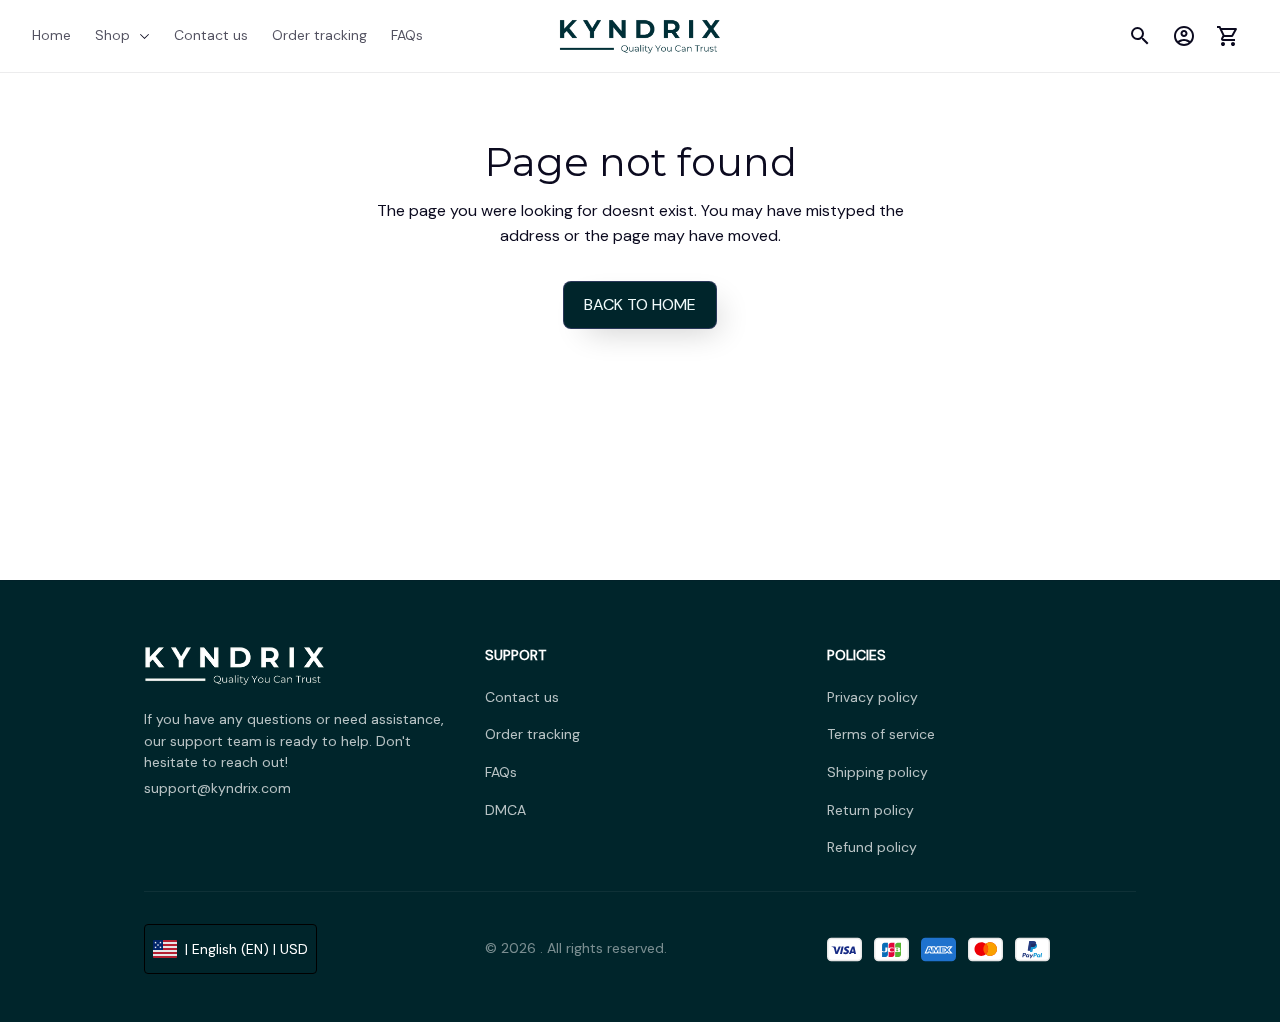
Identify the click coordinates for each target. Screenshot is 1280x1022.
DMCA (505, 810)
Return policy (870, 810)
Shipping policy (877, 772)
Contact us (522, 697)
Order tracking (532, 734)
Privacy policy (872, 697)
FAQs (501, 772)
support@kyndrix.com (217, 788)
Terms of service (881, 734)
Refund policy (872, 847)
